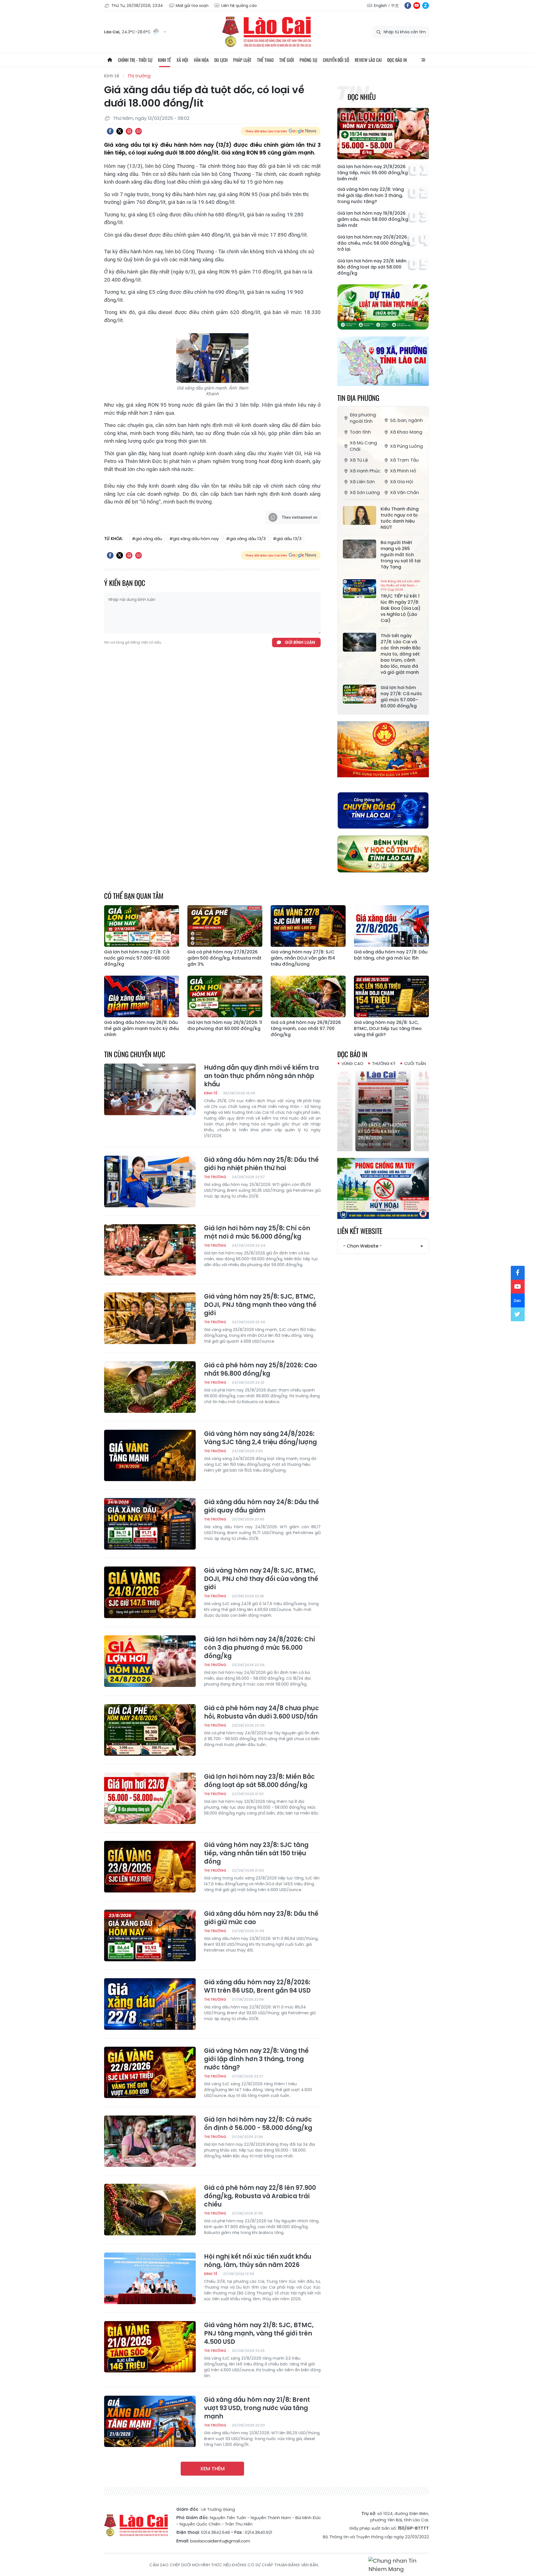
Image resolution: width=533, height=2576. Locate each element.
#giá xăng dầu (147, 539)
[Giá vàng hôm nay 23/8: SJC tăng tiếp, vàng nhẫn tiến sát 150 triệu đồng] (150, 1867)
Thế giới (287, 60)
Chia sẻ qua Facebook (110, 131)
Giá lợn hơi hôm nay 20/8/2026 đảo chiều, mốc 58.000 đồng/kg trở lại (374, 243)
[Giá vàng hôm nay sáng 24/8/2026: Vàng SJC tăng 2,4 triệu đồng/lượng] (150, 1456)
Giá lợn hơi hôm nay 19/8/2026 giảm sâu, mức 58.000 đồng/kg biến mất (373, 219)
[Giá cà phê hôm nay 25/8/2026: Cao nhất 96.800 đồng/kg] (150, 1387)
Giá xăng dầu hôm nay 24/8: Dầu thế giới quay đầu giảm (262, 1506)
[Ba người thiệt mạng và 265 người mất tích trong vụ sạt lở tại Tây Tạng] (359, 549)
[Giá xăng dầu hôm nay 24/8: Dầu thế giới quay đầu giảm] (150, 1524)
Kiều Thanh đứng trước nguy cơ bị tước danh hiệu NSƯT (400, 518)
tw (518, 1314)
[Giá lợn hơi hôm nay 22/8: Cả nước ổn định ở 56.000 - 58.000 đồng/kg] (150, 2141)
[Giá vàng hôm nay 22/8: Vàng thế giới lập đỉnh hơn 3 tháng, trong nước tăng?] (150, 2073)
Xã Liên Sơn (362, 482)
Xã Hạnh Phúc (365, 471)
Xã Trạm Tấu (404, 460)
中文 (395, 6)
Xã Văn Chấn (404, 493)
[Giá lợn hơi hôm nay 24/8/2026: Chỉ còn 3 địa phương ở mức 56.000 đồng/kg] (150, 1661)
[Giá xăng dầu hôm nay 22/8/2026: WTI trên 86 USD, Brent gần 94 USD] (150, 2004)
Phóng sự (308, 60)
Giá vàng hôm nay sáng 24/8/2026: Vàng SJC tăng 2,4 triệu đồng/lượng (260, 1438)
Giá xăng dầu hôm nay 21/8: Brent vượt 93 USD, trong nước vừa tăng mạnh (257, 2408)
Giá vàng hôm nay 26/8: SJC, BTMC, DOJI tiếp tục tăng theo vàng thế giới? (388, 1029)
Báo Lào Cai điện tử (266, 32)
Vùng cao (352, 1063)
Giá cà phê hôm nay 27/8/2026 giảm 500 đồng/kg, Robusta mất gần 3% (224, 958)
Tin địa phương (358, 398)
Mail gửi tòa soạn (192, 6)
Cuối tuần (415, 1063)
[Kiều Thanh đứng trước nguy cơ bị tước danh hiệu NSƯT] (359, 515)
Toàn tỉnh (360, 432)
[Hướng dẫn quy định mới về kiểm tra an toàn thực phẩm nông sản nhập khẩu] (150, 1089)
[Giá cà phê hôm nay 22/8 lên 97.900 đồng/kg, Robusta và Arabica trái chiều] (150, 2210)
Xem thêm (212, 2469)
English (380, 6)
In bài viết (129, 131)
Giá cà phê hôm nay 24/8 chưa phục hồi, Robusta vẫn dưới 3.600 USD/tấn (262, 1712)
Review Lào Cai (368, 60)
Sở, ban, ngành (406, 420)
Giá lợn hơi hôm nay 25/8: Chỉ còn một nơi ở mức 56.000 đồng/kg (257, 1233)
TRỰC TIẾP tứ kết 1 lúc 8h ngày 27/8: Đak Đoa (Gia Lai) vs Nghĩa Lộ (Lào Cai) (401, 601)
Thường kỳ (384, 1063)
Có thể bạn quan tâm (134, 896)
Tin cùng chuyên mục (135, 1054)
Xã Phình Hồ (403, 471)
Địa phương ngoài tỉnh (363, 418)
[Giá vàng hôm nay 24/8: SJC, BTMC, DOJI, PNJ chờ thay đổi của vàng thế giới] (150, 1592)
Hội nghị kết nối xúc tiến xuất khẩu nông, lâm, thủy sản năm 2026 (258, 2261)
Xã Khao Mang (406, 432)
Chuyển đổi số (336, 60)
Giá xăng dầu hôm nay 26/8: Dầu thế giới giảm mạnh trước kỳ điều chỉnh (141, 1029)
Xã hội (182, 60)
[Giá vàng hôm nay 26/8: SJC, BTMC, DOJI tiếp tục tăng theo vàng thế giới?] (391, 996)
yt (417, 6)
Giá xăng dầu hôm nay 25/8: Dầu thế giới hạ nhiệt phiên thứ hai (261, 1164)
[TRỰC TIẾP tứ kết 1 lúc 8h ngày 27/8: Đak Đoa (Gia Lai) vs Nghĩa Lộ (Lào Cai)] (359, 589)
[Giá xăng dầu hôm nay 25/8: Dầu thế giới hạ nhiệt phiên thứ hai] (150, 1181)
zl (426, 6)
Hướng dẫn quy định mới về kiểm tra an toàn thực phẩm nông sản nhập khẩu (261, 1076)
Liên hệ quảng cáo (239, 6)
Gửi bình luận (300, 642)
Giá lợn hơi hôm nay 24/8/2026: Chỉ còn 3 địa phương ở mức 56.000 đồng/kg (260, 1648)
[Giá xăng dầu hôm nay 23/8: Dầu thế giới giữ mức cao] (150, 1935)
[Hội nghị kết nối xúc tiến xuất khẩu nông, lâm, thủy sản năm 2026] (150, 2278)
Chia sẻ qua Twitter (120, 131)
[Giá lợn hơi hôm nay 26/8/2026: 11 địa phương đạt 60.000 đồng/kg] (225, 996)
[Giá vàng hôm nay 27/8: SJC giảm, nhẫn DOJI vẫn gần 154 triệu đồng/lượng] (308, 926)
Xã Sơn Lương (365, 493)
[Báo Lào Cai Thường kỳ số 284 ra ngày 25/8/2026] (383, 1110)
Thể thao (265, 60)
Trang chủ (110, 60)
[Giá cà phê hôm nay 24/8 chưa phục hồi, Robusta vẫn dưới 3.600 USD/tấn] (150, 1730)
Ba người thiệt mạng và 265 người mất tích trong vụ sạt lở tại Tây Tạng (401, 555)
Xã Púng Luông (406, 446)
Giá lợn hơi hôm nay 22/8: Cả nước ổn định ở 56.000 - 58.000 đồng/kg (258, 2124)
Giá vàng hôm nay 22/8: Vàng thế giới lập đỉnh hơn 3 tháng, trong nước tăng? (371, 196)
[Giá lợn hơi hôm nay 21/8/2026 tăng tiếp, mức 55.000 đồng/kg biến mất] (383, 134)
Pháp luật (242, 60)
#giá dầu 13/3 (287, 539)
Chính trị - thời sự (135, 60)
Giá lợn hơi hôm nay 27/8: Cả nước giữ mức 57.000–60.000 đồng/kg (401, 697)
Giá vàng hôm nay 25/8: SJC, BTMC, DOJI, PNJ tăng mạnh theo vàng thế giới (260, 1305)
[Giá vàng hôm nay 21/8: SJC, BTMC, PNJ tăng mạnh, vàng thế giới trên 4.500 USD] (150, 2347)
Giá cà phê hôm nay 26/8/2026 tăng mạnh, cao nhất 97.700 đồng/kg (306, 1029)
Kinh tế (164, 60)
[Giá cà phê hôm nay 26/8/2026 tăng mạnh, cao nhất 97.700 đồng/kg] (308, 996)
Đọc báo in (397, 60)
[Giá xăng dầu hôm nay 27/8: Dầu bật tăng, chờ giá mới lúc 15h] (391, 926)
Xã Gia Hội (402, 482)
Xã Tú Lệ (359, 460)
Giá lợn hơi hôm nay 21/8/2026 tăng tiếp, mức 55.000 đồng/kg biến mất (373, 173)
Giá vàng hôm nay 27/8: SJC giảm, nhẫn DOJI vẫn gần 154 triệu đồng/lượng (303, 958)
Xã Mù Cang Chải (363, 446)
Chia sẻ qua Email (139, 131)
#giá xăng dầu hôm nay (194, 539)
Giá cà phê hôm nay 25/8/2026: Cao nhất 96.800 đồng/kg (261, 1370)
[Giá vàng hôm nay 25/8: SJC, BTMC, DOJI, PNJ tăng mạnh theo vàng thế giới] (150, 1318)
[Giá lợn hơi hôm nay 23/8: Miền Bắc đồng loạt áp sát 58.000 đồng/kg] (150, 1798)
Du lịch (221, 60)
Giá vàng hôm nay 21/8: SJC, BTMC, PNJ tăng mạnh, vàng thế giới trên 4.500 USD (259, 2334)
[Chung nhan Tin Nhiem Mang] (399, 2565)
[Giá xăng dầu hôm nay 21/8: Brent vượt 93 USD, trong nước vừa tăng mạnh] (150, 2421)
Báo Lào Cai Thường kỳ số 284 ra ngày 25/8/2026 (382, 1131)
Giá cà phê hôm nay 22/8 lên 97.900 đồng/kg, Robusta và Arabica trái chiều (260, 2196)
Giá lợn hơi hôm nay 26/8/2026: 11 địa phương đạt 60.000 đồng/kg (225, 1026)
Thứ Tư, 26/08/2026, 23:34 (137, 6)
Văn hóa (201, 60)
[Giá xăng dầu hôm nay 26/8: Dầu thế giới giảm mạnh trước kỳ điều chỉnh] (142, 996)
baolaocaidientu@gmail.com (220, 2541)
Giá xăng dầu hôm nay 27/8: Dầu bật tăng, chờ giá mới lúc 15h (391, 955)
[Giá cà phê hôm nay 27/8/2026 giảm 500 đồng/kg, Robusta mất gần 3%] (225, 926)
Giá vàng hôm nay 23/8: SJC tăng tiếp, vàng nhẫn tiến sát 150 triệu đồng (256, 1853)
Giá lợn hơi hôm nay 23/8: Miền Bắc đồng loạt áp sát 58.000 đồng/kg (372, 267)
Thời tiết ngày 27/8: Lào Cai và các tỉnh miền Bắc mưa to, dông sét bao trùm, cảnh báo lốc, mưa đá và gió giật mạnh (401, 654)
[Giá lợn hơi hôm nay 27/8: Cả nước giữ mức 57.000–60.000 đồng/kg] (359, 694)
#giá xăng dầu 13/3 (246, 539)
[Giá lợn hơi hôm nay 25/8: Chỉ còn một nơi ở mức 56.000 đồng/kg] (150, 1250)
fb (408, 6)
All (423, 60)
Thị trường (139, 76)
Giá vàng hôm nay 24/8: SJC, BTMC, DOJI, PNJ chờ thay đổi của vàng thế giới (261, 1579)
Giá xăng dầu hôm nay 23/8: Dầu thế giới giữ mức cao (261, 1918)
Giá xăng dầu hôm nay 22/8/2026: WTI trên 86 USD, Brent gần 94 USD (257, 1987)
